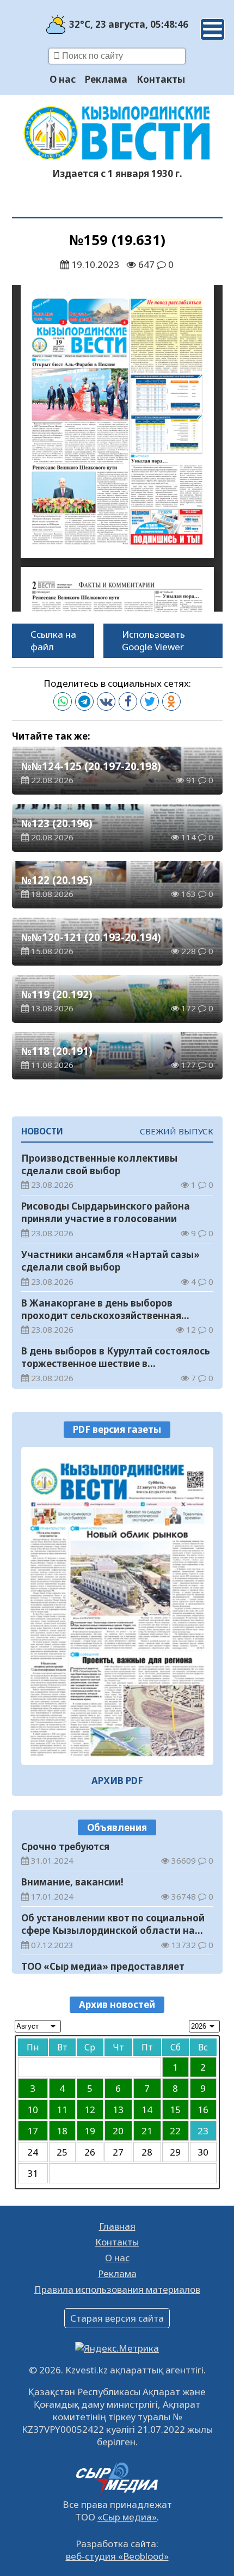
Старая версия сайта (117, 2318)
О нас (63, 79)
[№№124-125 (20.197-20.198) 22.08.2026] (117, 1606)
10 (33, 2110)
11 (62, 2110)
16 (203, 2110)
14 (147, 2110)
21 (147, 2131)
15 (175, 2110)
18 (62, 2131)
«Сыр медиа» (127, 2517)
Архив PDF (117, 1781)
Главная (117, 2226)
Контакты (161, 79)
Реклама (106, 79)
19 (90, 2131)
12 (90, 2110)
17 (33, 2131)
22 (175, 2131)
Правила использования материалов (117, 2289)
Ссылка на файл (53, 640)
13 (118, 2110)
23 (203, 2131)
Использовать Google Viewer (153, 640)
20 (118, 2131)
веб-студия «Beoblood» (117, 2556)
